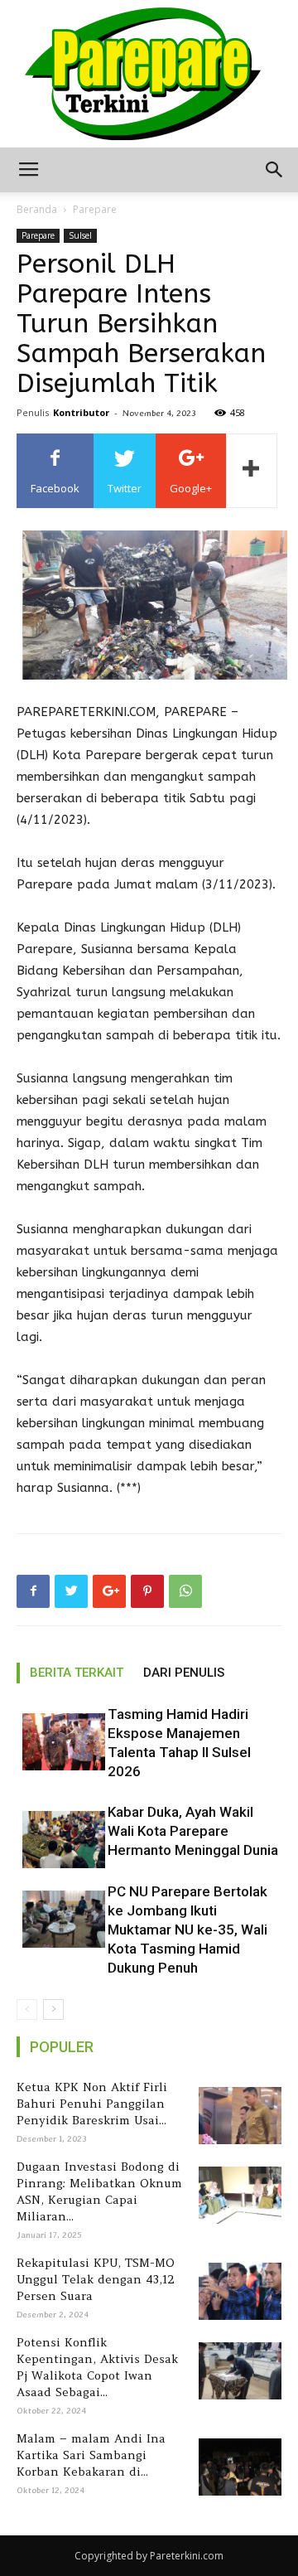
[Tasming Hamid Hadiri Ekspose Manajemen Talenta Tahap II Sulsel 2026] (58, 1742)
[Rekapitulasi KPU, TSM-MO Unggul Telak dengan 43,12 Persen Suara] (237, 2291)
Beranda (37, 209)
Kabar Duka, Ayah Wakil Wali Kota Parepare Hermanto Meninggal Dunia (193, 1831)
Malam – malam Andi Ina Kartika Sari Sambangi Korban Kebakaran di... (91, 2455)
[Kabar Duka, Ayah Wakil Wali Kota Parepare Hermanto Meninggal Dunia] (58, 1840)
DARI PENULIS (184, 1673)
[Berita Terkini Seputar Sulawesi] (149, 74)
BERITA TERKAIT (77, 1673)
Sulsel (80, 235)
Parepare (95, 209)
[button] (275, 170)
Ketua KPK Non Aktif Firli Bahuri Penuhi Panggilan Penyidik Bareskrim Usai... (92, 2104)
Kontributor (81, 412)
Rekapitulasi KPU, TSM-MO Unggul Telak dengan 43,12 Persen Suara (96, 2279)
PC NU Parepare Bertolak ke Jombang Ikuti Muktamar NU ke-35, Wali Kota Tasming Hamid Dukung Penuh (187, 1930)
